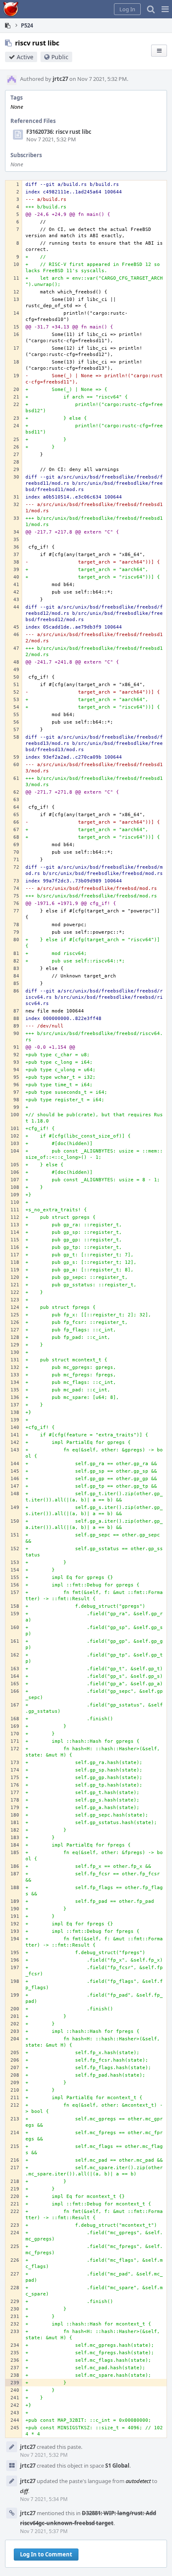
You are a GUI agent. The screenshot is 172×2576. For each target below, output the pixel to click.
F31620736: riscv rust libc (59, 132)
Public (60, 57)
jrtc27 (60, 79)
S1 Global (117, 2466)
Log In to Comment (46, 2554)
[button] (165, 9)
